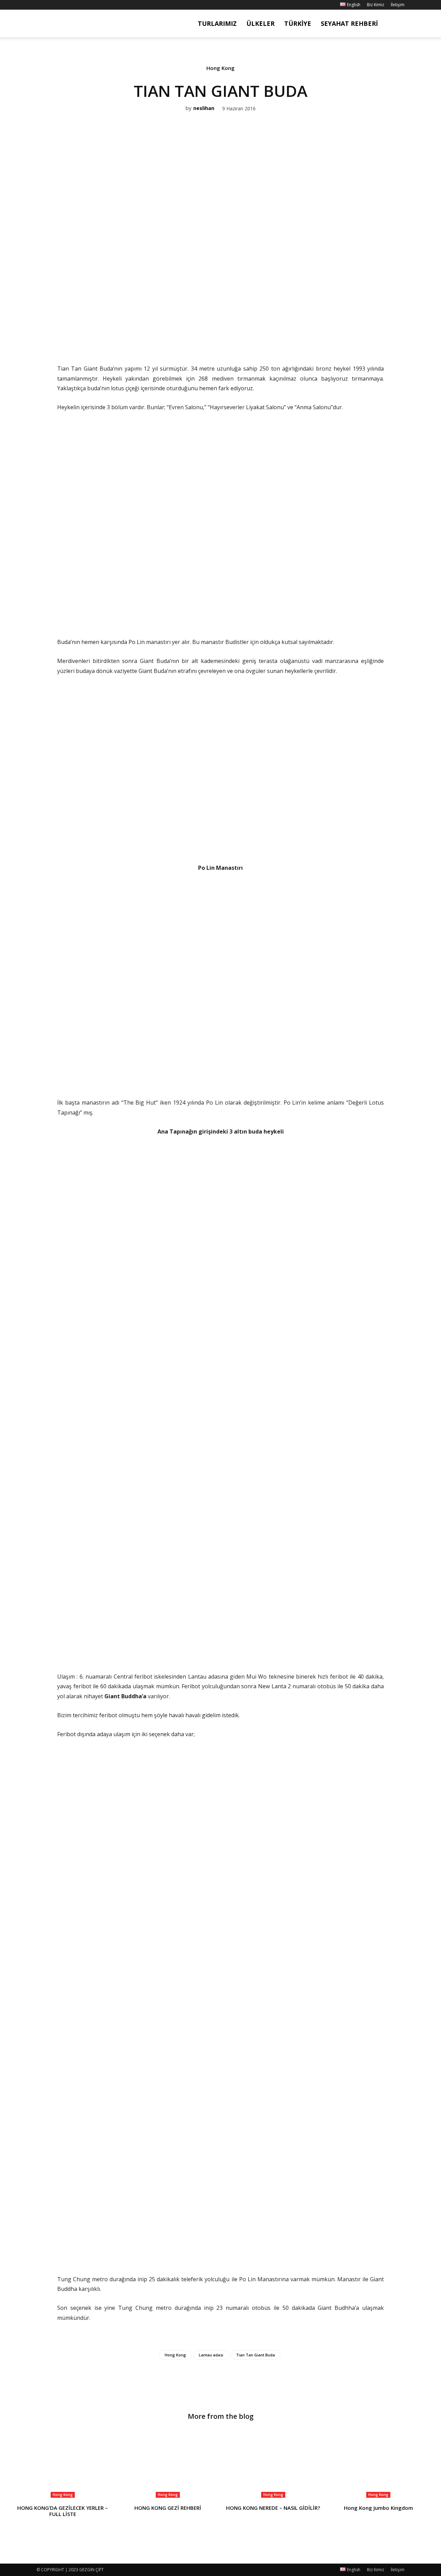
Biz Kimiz (376, 5)
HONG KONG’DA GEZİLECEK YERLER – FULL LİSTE (63, 2511)
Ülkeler (260, 23)
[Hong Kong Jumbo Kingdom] (379, 2465)
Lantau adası (211, 2355)
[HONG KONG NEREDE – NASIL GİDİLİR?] (273, 2465)
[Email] (228, 334)
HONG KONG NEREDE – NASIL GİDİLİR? (273, 2508)
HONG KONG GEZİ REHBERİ (168, 2508)
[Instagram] (53, 5)
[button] (396, 24)
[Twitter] (212, 334)
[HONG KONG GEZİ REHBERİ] (168, 2465)
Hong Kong (220, 68)
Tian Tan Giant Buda (255, 2355)
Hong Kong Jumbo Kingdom (378, 2508)
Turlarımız (217, 23)
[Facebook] (42, 5)
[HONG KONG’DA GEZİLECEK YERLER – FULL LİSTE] (63, 2465)
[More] (244, 334)
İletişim (398, 5)
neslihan (204, 108)
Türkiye (298, 23)
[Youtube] (76, 5)
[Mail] (64, 5)
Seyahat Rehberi (349, 23)
